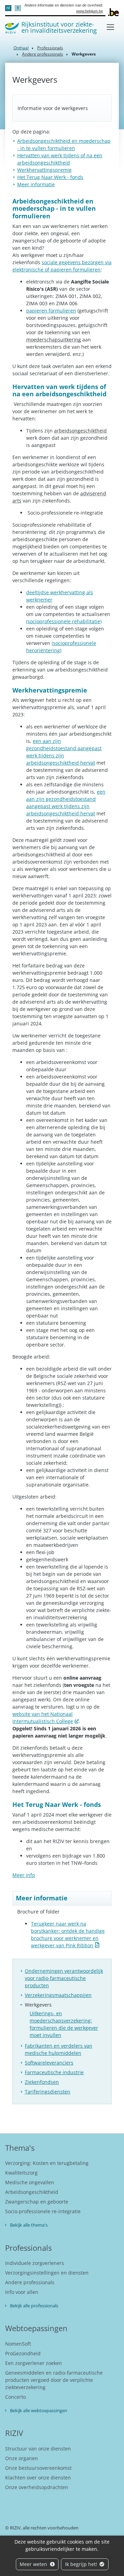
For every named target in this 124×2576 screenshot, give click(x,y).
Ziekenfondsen (42, 2082)
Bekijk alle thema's (29, 2225)
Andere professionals (43, 54)
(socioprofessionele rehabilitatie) (64, 621)
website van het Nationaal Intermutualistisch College (43, 1718)
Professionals (50, 48)
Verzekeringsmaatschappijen (58, 1995)
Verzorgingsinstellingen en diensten (47, 2273)
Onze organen (22, 2458)
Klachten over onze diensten (38, 2478)
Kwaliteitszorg (21, 2173)
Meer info (24, 1875)
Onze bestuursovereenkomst (38, 2468)
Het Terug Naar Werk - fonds (50, 177)
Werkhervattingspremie (44, 170)
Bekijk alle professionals (34, 2306)
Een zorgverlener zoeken (34, 2363)
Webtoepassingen (36, 2328)
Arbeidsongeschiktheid (32, 2192)
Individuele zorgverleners (35, 2263)
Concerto (15, 2397)
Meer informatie (36, 184)
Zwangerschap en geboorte (37, 2202)
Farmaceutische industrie (54, 2072)
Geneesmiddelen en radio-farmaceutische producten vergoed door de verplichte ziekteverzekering (54, 2380)
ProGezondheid (23, 2353)
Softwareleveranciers (49, 2063)
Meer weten (34, 2564)
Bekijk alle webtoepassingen (39, 2410)
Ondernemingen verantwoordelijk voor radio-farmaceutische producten (64, 1978)
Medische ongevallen (30, 2182)
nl (8, 8)
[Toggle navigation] (110, 27)
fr (18, 8)
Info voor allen (22, 2292)
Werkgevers (38, 2005)
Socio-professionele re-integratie (43, 2211)
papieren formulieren (51, 311)
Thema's (20, 2148)
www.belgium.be (90, 11)
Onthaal (21, 48)
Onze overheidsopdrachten (37, 2487)
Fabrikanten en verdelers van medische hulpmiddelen (59, 2049)
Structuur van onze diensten (38, 2449)
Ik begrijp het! (82, 2564)
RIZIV (14, 2433)
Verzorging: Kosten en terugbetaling (47, 2163)
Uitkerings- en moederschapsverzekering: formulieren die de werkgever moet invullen (64, 2024)
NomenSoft (18, 2344)
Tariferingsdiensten (48, 2092)
